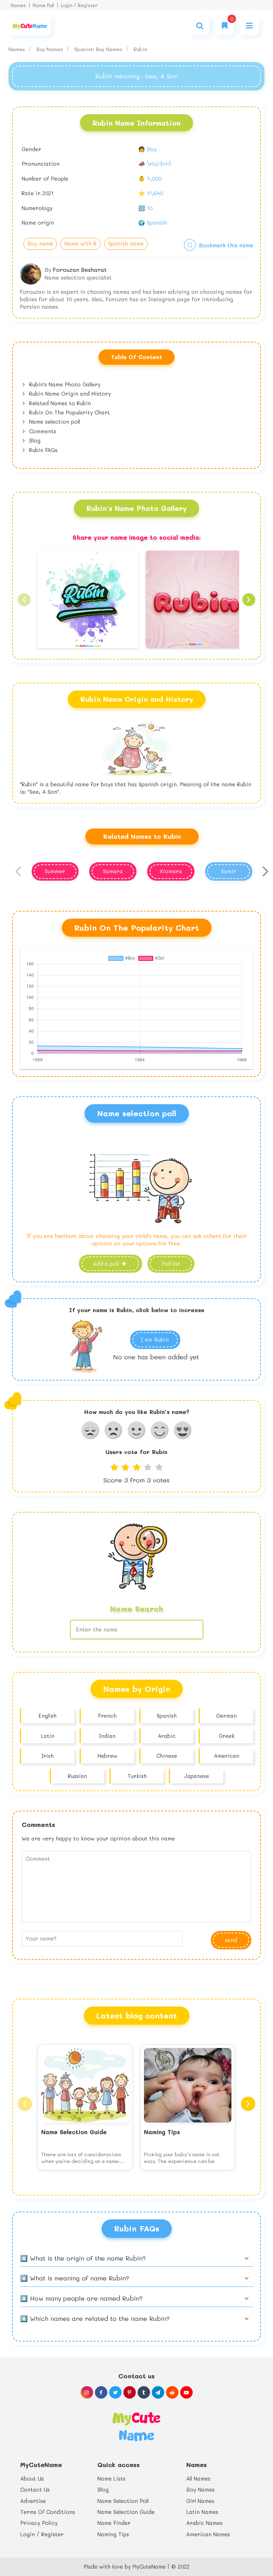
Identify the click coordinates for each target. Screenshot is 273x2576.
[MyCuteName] (30, 26)
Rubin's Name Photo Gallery (64, 384)
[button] (24, 600)
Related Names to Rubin (59, 403)
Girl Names (200, 2501)
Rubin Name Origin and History (69, 393)
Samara (113, 871)
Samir (229, 871)
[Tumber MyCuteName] (144, 2392)
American (227, 1756)
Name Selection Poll (123, 2501)
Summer (55, 871)
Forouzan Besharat (80, 269)
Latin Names (202, 2512)
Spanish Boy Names (99, 49)
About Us (32, 2478)
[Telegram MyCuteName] (158, 2392)
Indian (107, 1736)
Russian (77, 1776)
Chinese (167, 1756)
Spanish (167, 1716)
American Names (208, 2534)
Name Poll (43, 5)
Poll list (171, 1264)
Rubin (140, 49)
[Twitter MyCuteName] (115, 2392)
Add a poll (107, 1264)
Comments (42, 431)
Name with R (81, 243)
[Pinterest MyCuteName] (130, 2392)
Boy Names (50, 49)
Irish (47, 1756)
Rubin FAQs (42, 450)
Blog (34, 440)
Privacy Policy (39, 2523)
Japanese (197, 1776)
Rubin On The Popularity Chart (69, 412)
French (107, 1716)
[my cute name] (136, 2426)
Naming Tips (113, 2534)
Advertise (33, 2501)
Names (18, 5)
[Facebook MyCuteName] (101, 2392)
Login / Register (79, 5)
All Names (198, 2478)
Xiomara (171, 871)
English (47, 1716)
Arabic (167, 1736)
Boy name (40, 243)
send (231, 1940)
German (226, 1716)
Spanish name (126, 243)
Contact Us (35, 2489)
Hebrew (107, 1756)
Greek (227, 1736)
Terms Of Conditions (48, 2512)
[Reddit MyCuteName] (172, 2392)
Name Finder (114, 2523)
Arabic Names (204, 2523)
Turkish (137, 1776)
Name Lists (111, 2478)
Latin (48, 1736)
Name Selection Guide (126, 2512)
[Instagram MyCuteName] (87, 2392)
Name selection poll (54, 422)
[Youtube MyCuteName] (186, 2392)
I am (155, 1339)
